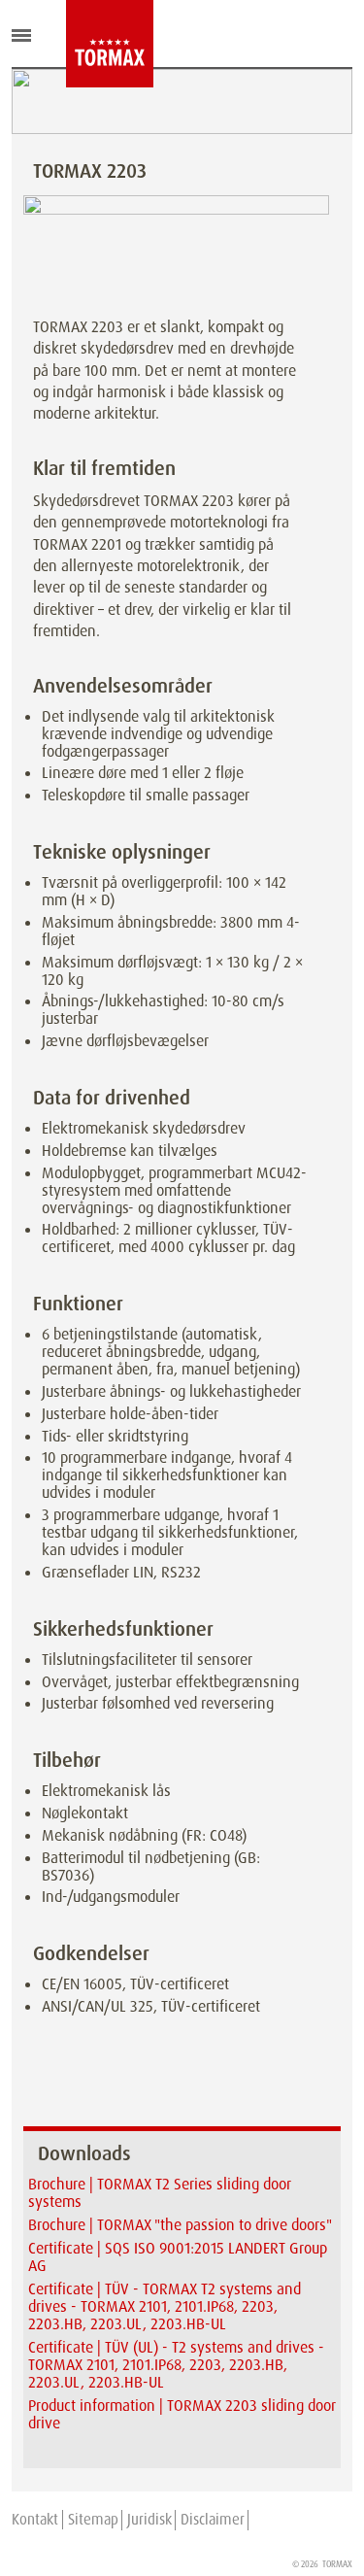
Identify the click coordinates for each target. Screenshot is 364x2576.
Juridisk (149, 2520)
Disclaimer (213, 2520)
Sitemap (93, 2520)
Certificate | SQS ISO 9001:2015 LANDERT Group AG (178, 2257)
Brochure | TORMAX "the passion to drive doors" (180, 2225)
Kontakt (35, 2520)
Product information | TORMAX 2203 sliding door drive (182, 2414)
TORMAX (337, 2564)
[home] (81, 44)
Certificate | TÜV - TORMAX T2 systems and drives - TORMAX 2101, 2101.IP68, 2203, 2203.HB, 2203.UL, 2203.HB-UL (165, 2306)
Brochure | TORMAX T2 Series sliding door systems (160, 2193)
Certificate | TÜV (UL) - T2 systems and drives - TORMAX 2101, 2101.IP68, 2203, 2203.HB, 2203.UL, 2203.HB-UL (176, 2365)
